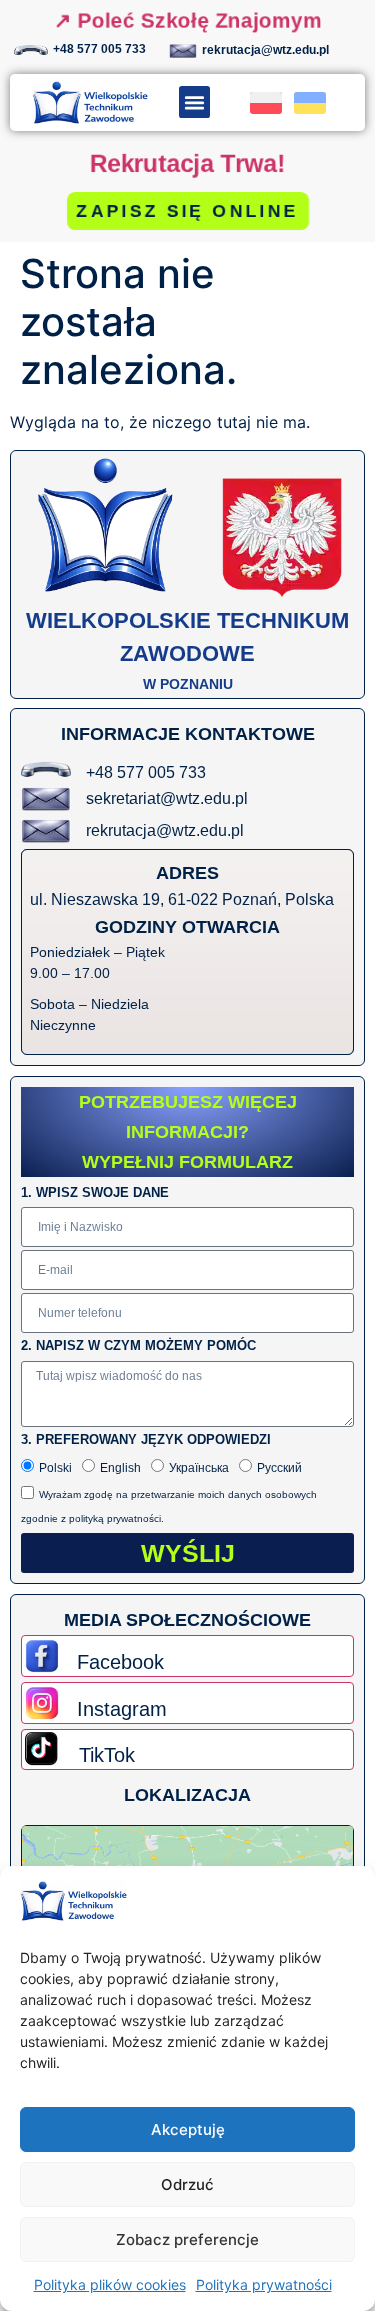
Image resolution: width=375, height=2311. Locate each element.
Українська (199, 1468)
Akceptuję (188, 2129)
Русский (279, 1468)
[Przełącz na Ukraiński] (310, 102)
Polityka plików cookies (110, 2284)
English (120, 1468)
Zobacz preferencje (187, 2239)
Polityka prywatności (264, 2284)
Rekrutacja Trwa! (187, 163)
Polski (55, 1468)
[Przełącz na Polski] (266, 102)
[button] (195, 102)
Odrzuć (187, 2184)
